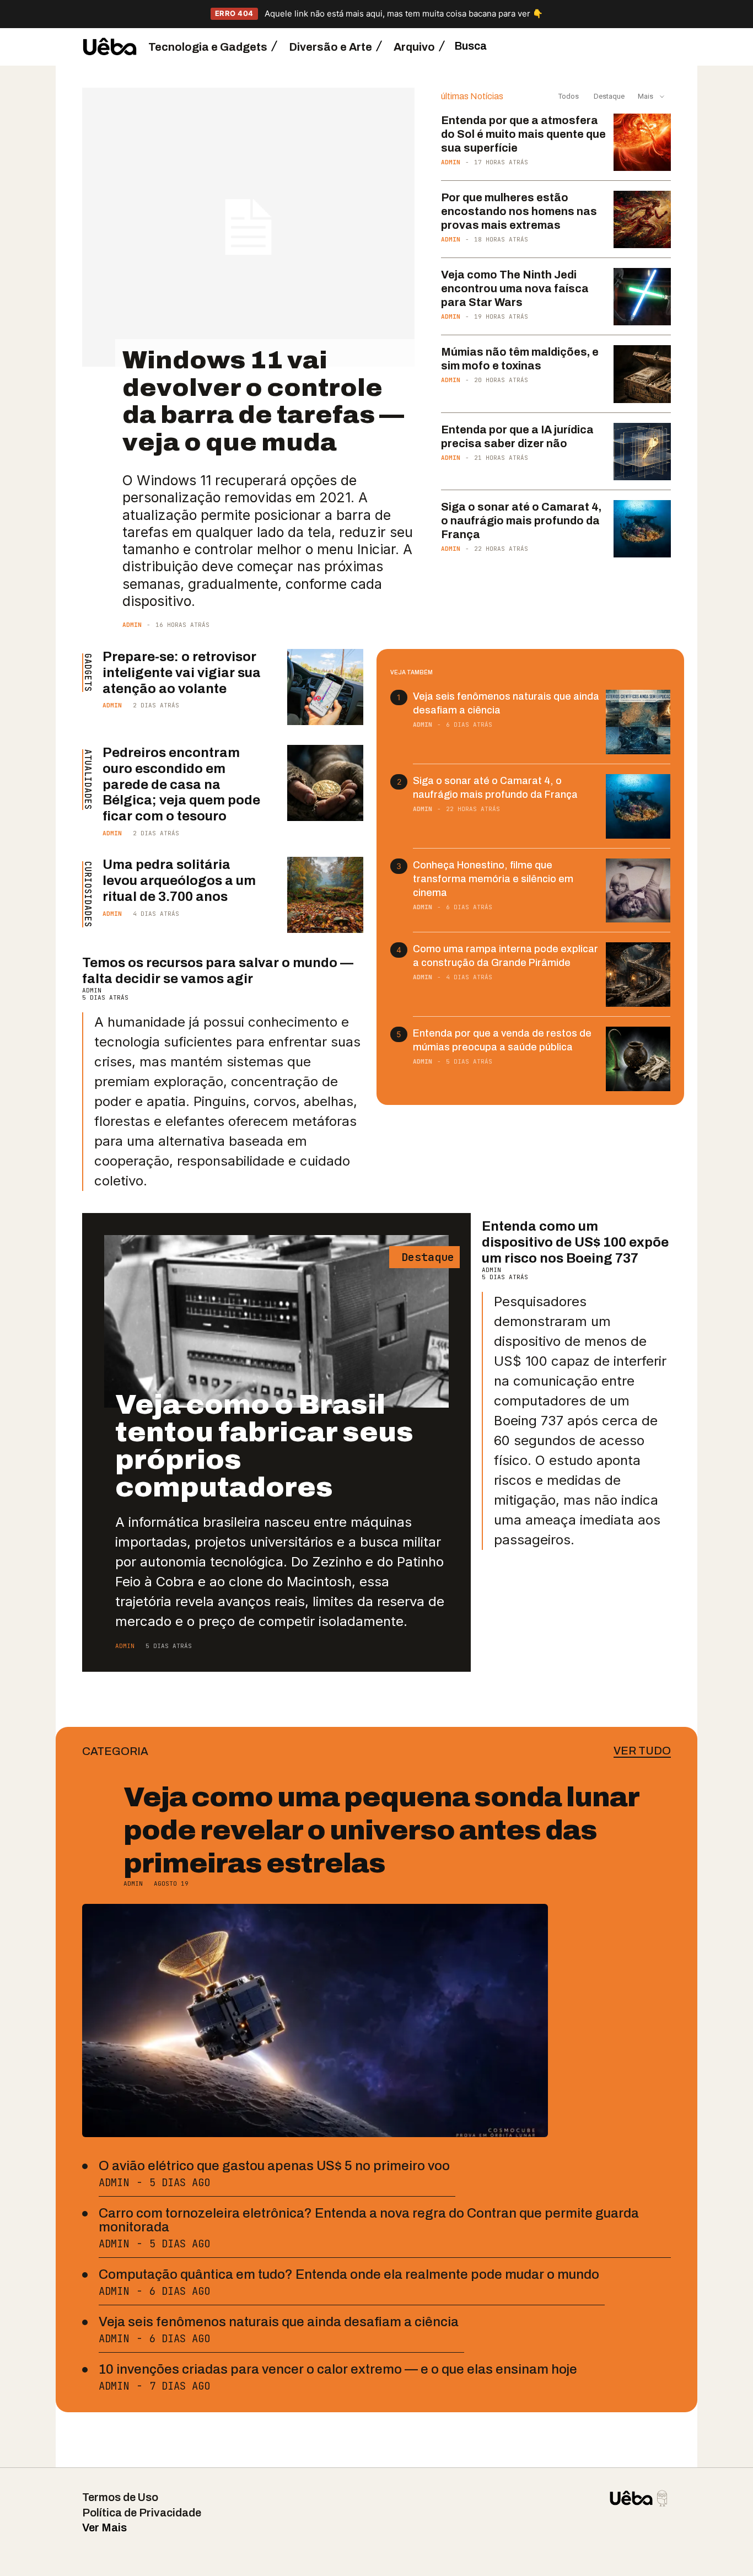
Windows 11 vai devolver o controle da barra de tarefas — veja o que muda (263, 401)
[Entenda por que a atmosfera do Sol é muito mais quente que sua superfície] (642, 142)
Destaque (608, 96)
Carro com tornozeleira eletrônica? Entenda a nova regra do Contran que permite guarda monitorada (369, 2220)
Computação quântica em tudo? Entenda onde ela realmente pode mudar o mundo (349, 2274)
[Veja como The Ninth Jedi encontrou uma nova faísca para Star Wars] (642, 297)
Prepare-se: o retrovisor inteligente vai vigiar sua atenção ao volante (182, 673)
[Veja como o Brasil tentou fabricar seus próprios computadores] (276, 1321)
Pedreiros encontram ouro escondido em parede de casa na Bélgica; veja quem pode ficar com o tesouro (181, 784)
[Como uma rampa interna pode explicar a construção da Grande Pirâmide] (638, 975)
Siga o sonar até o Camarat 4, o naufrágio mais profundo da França (521, 520)
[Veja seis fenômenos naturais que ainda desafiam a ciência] (638, 722)
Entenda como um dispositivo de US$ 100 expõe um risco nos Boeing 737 (575, 1242)
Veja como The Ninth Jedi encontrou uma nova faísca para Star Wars (515, 288)
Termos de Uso (120, 2497)
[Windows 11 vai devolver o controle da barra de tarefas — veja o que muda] (248, 227)
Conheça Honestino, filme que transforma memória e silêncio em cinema (493, 879)
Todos (569, 96)
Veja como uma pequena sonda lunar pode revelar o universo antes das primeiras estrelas (381, 1830)
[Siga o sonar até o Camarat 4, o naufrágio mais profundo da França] (642, 529)
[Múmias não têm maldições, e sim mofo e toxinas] (642, 374)
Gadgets (87, 673)
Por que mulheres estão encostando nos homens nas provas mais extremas (519, 211)
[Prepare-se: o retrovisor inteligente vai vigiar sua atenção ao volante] (325, 687)
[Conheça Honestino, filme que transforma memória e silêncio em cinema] (638, 891)
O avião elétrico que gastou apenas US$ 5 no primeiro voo (274, 2166)
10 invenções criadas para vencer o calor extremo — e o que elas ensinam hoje (338, 2369)
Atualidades (87, 780)
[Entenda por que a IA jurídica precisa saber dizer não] (642, 452)
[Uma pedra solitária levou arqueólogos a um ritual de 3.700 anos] (325, 895)
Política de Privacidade (142, 2513)
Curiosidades (87, 894)
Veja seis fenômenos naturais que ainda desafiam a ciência (279, 2322)
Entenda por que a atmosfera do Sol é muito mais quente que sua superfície (523, 134)
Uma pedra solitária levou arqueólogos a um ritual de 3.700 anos (179, 881)
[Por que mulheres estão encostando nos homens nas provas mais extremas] (642, 219)
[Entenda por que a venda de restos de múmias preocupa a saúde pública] (638, 1059)
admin (132, 625)
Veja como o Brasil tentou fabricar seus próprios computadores (264, 1446)
